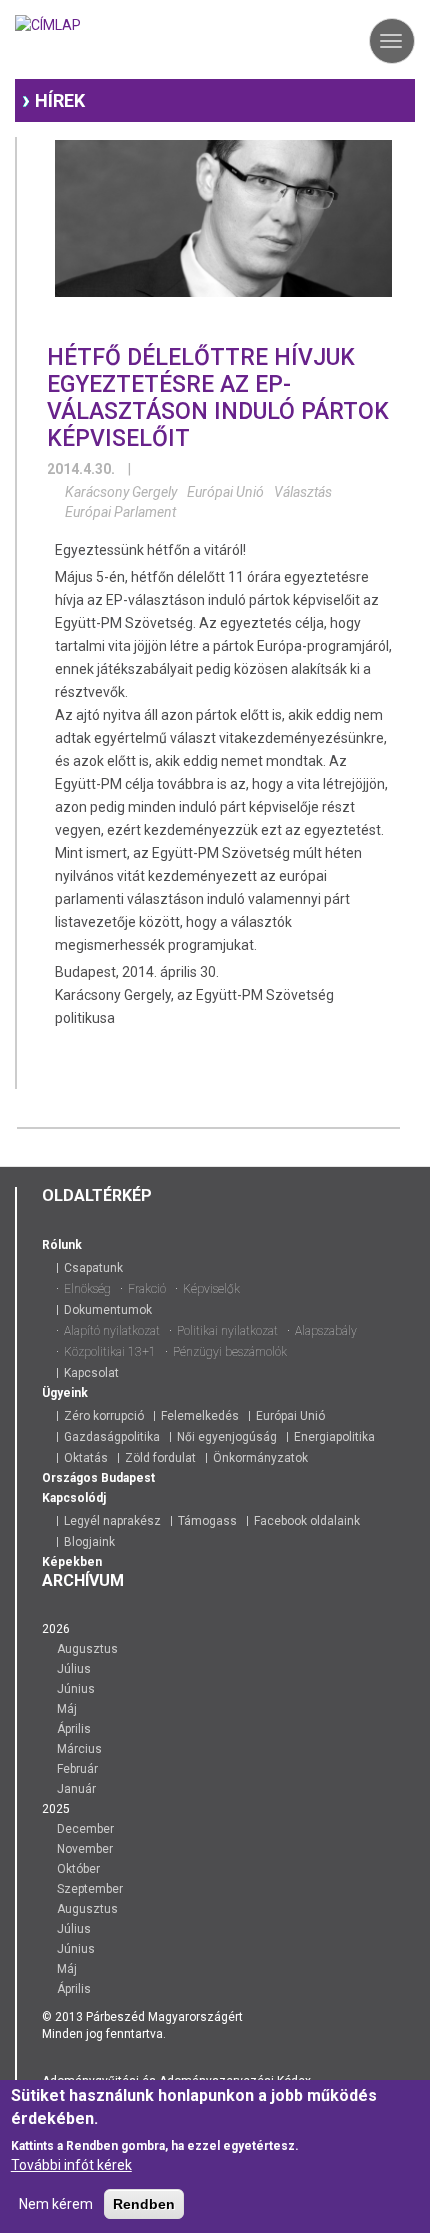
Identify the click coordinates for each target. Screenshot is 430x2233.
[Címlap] (48, 22)
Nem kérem (56, 2204)
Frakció (147, 1289)
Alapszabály (326, 1331)
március (79, 1749)
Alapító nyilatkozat (112, 1331)
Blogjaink (89, 1542)
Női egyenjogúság (227, 1437)
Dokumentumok (108, 1310)
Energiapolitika (334, 1437)
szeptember (90, 1889)
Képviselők (211, 1289)
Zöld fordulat (160, 1458)
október (78, 1869)
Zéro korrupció (104, 1416)
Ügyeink (65, 1393)
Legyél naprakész (112, 1521)
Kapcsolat (91, 1373)
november (85, 1849)
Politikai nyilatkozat (227, 1331)
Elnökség (87, 1289)
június (76, 1689)
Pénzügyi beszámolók (230, 1352)
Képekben (72, 1562)
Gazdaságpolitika (112, 1437)
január (76, 1789)
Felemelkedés (200, 1416)
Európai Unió (225, 492)
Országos (70, 1478)
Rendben (144, 2204)
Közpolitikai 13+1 (110, 1352)
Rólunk (62, 1245)
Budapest (128, 1478)
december (85, 1829)
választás (303, 492)
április (74, 1729)
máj (67, 1709)
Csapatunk (93, 1268)
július (74, 1669)
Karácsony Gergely (121, 492)
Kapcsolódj (74, 1498)
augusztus (87, 1649)
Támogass (207, 1521)
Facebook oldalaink (307, 1521)
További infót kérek (71, 2165)
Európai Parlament (120, 512)
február (77, 1769)
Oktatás (86, 1458)
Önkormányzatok (260, 1458)
